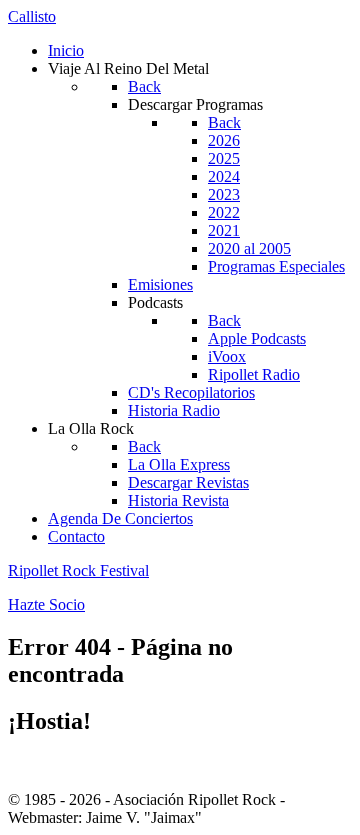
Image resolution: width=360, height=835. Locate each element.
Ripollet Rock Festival (78, 570)
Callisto (32, 16)
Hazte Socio (46, 604)
